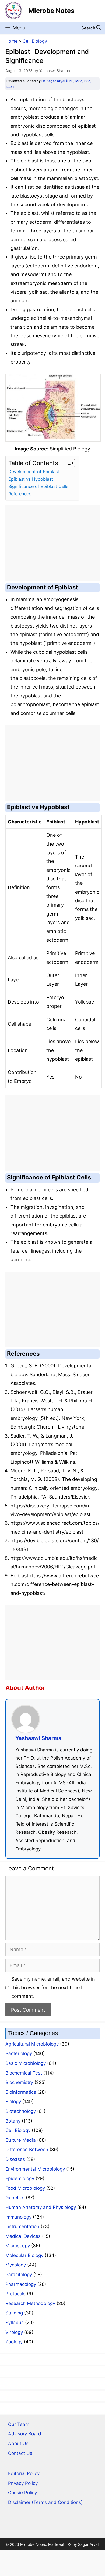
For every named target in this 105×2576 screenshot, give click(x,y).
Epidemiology (20, 2178)
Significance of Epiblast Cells (38, 486)
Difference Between (27, 2150)
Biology (13, 2102)
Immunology (18, 2217)
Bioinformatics (21, 2092)
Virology (14, 2332)
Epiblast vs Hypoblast (31, 479)
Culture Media (21, 2140)
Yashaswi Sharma (38, 1738)
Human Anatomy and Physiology (41, 2207)
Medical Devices (23, 2236)
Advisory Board (25, 2434)
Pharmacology (21, 2284)
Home (11, 41)
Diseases (15, 2159)
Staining (14, 2313)
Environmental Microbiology (35, 2169)
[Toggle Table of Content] (67, 463)
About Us (18, 2443)
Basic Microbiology (26, 2063)
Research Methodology (30, 2303)
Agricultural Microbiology (32, 2044)
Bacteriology (19, 2053)
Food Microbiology (25, 2188)
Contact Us (20, 2453)
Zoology (14, 2342)
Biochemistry (19, 2082)
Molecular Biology (24, 2255)
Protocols (15, 2294)
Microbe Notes (51, 11)
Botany (13, 2121)
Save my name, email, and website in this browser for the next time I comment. (53, 1988)
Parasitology (19, 2275)
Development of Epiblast (34, 472)
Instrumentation (22, 2226)
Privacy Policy (23, 2483)
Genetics (15, 2198)
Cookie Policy (22, 2493)
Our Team (19, 2424)
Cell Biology (35, 41)
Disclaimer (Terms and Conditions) (45, 2502)
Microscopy (18, 2246)
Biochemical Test (24, 2073)
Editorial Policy (24, 2473)
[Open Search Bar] (91, 28)
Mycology (16, 2265)
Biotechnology (21, 2111)
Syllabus (15, 2323)
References (20, 494)
